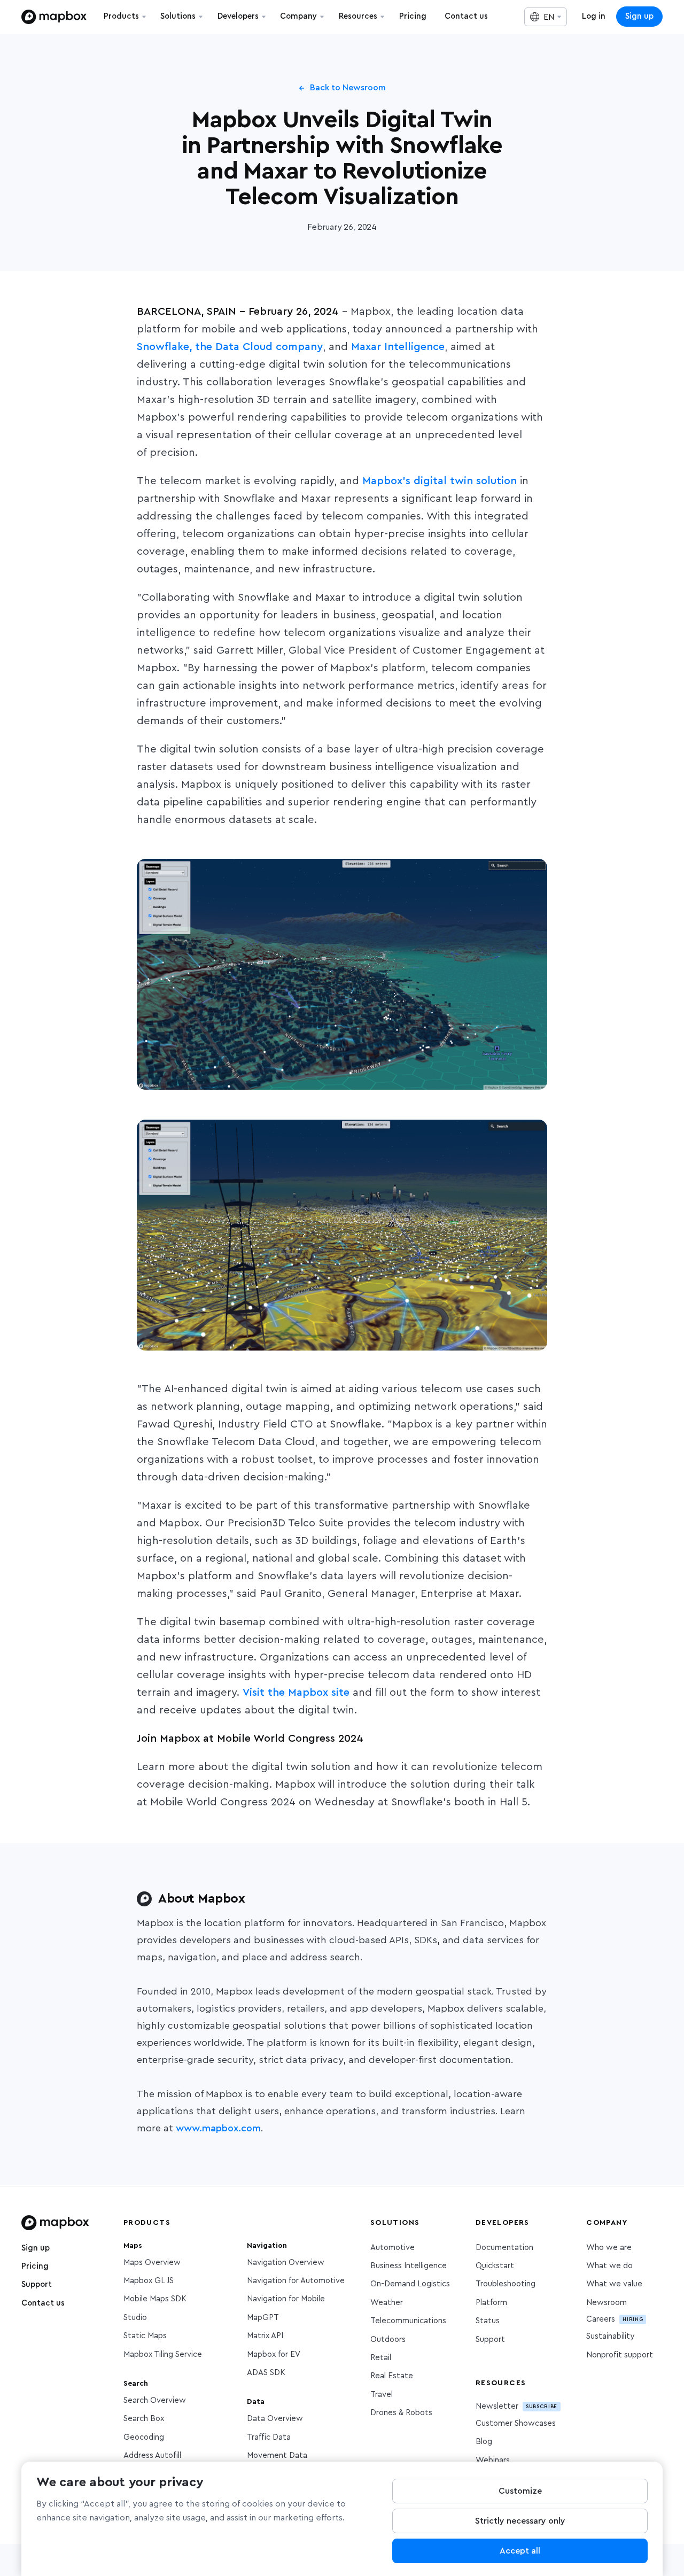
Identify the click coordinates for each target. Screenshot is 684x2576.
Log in (594, 16)
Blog (484, 2442)
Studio (135, 2318)
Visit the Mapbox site (296, 1693)
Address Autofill (152, 2455)
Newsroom (607, 2303)
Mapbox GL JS (149, 2281)
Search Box (144, 2419)
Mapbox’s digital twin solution (440, 481)
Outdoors (388, 2340)
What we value (614, 2284)
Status (488, 2321)
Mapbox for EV (274, 2354)
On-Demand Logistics (410, 2284)
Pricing (35, 2266)
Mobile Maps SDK (155, 2299)
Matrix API (265, 2336)
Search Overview (155, 2400)
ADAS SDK (266, 2373)
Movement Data (277, 2455)
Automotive (392, 2248)
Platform (491, 2303)
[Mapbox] (54, 17)
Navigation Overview (286, 2263)
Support (37, 2284)
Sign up (639, 16)
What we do (609, 2266)
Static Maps (145, 2336)
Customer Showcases (516, 2423)
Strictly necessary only (520, 2521)
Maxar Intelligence (398, 347)
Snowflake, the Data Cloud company (230, 347)
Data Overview (275, 2419)
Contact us (43, 2303)
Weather (387, 2303)
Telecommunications (408, 2321)
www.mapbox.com (218, 2129)
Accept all (520, 2551)
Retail (381, 2358)
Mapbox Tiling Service (163, 2354)
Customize (520, 2491)
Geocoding (144, 2437)
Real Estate (392, 2376)
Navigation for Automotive (296, 2281)
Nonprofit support (620, 2355)
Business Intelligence (409, 2266)
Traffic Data (269, 2437)
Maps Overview (152, 2263)
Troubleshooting (506, 2284)
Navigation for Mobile (286, 2299)
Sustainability (610, 2336)
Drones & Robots (401, 2413)
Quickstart (495, 2266)
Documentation (504, 2248)
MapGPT (263, 2318)
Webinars (493, 2460)
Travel (382, 2395)
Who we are (609, 2248)
